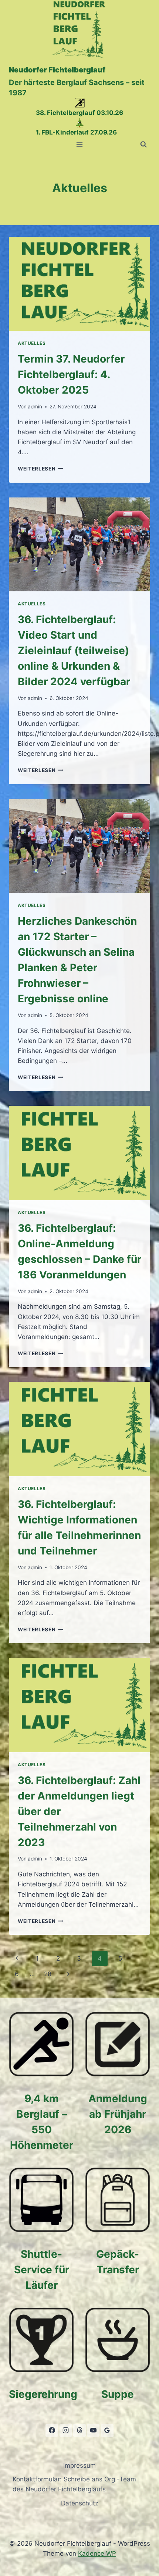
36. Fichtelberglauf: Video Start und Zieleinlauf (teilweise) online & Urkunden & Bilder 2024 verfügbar (74, 650)
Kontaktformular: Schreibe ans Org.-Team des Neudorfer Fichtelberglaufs (74, 2484)
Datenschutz (80, 2503)
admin (35, 407)
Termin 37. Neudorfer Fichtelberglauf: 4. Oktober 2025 (71, 374)
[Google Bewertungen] (107, 2430)
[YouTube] (93, 2430)
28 (48, 1974)
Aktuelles (32, 343)
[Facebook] (52, 2430)
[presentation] (79, 284)
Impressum (79, 2465)
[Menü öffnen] (80, 144)
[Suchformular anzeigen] (143, 145)
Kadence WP (97, 2553)
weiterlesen (40, 469)
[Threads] (79, 2430)
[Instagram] (66, 2430)
